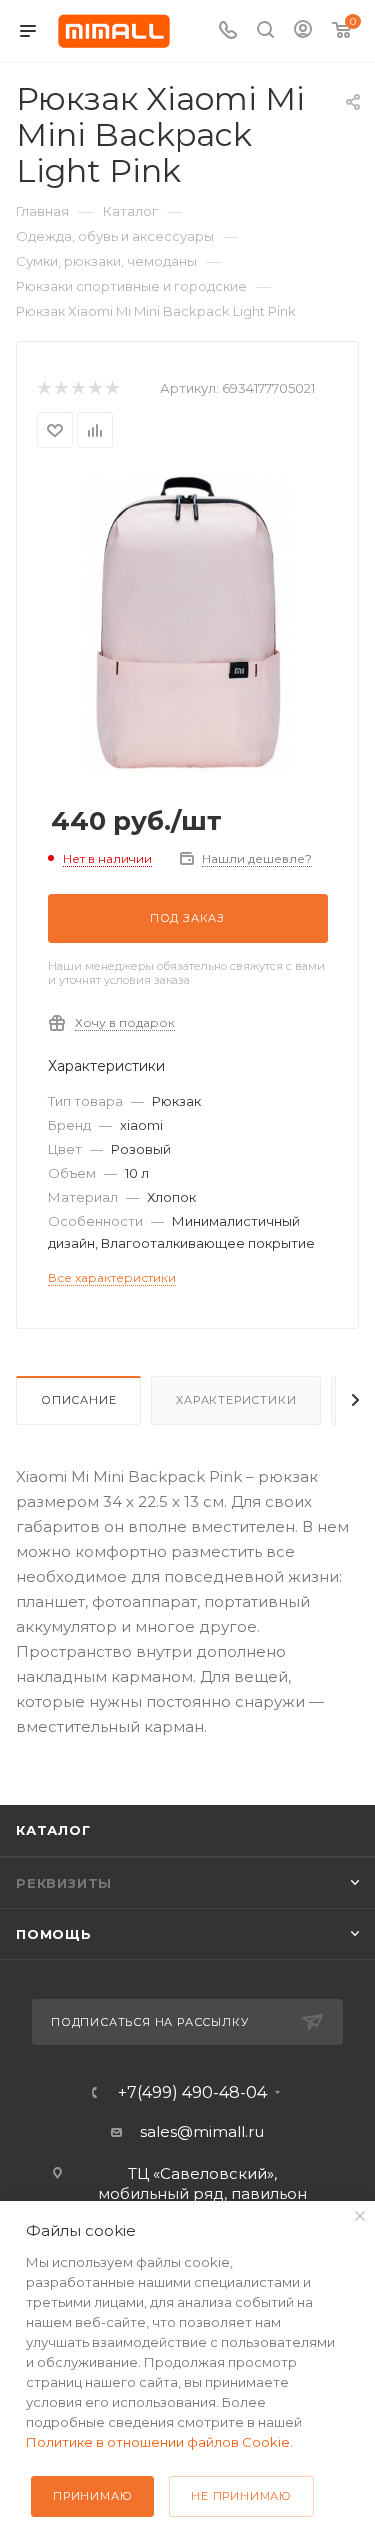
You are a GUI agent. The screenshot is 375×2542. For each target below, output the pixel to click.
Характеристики (236, 1400)
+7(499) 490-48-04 (192, 2093)
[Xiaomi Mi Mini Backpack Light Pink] (187, 622)
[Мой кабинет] (303, 31)
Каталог (53, 1830)
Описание (78, 1400)
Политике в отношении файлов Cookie (158, 2442)
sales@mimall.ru (202, 2131)
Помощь (54, 1934)
